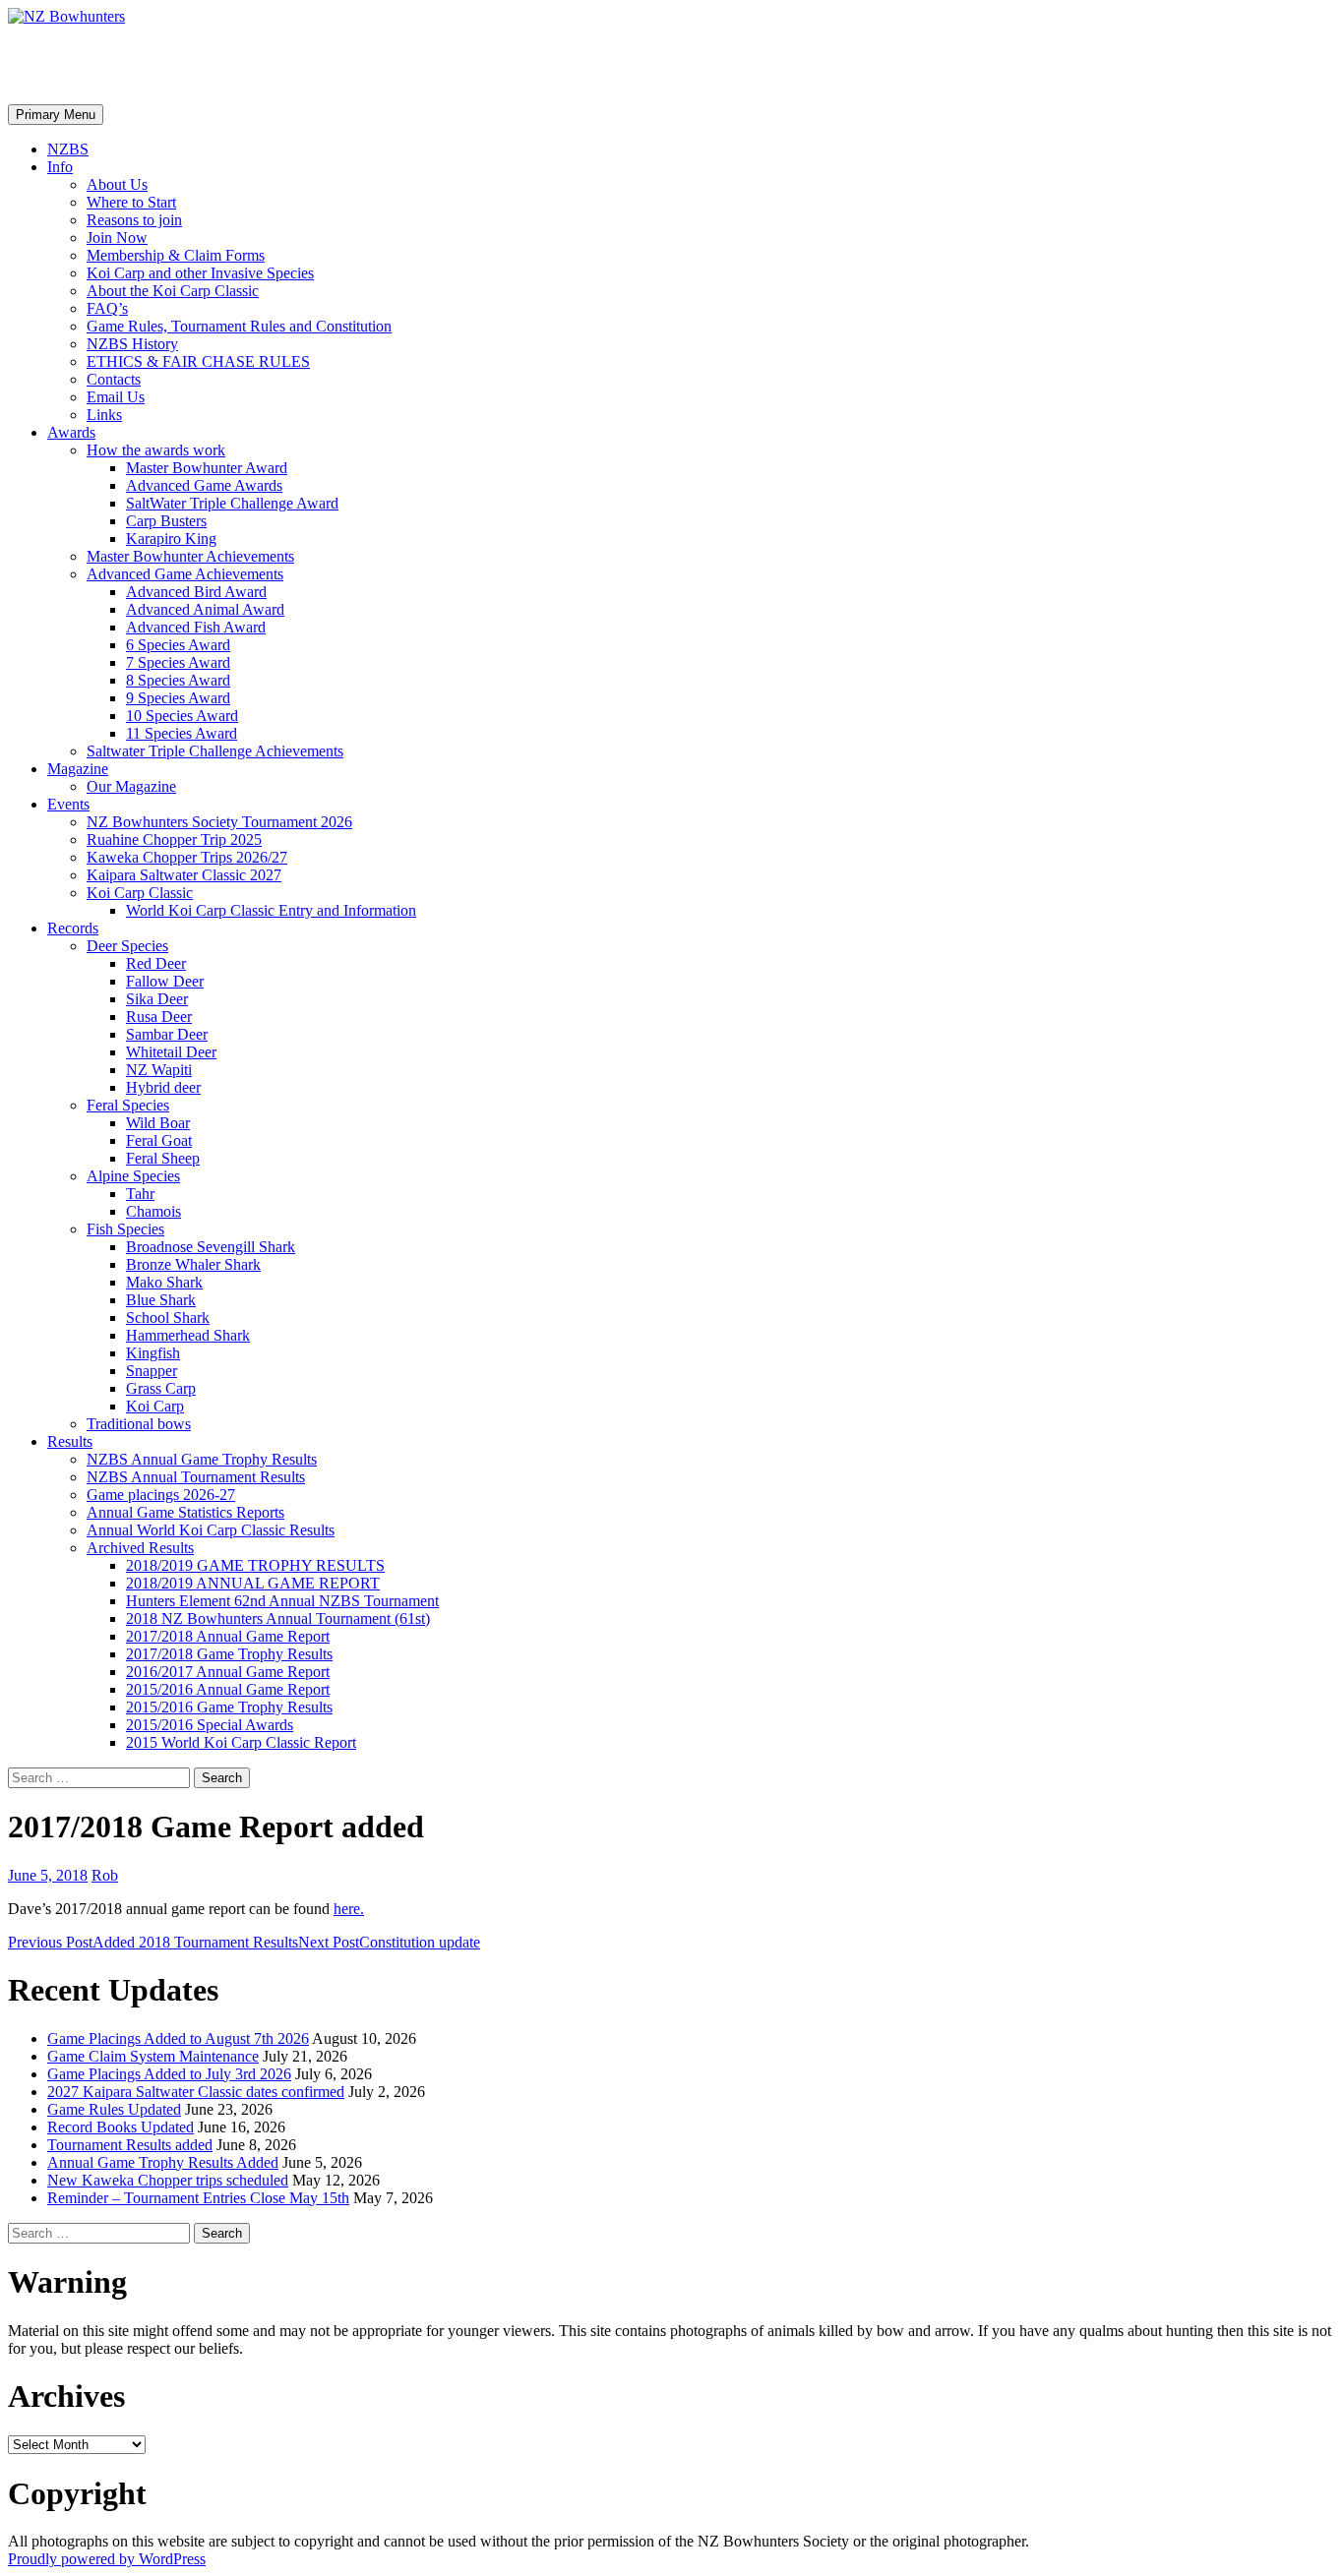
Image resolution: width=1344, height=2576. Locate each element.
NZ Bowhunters (115, 64)
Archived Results (140, 1548)
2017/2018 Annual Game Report (228, 1636)
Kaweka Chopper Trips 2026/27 (187, 857)
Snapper (152, 1371)
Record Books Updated (121, 2127)
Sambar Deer (167, 1034)
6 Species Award (178, 645)
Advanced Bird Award (196, 592)
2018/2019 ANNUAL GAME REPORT (253, 1583)
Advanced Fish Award (196, 627)
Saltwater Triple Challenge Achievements (215, 751)
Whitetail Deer (171, 1052)
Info (60, 167)
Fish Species (125, 1229)
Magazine (78, 769)
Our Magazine (131, 786)
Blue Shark (161, 1300)
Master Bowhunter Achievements (190, 556)
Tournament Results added (130, 2145)
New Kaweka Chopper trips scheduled (168, 2180)
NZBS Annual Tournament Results (196, 1477)
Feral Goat (159, 1140)
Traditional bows (139, 1424)
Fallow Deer (165, 981)
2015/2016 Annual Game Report (228, 1689)
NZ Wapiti (159, 1070)
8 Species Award (178, 680)
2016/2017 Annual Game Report (228, 1672)
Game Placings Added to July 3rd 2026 (169, 2074)
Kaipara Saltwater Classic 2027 (184, 875)
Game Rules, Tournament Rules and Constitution (239, 326)
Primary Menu (56, 115)
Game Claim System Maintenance (153, 2056)
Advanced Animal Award (205, 609)
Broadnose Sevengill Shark (211, 1247)
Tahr (140, 1194)
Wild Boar (158, 1123)
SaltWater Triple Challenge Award (232, 503)
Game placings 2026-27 (161, 1495)
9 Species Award (178, 698)
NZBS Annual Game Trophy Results (202, 1459)
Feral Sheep (163, 1158)
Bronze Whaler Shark (193, 1264)
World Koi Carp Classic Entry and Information (271, 910)
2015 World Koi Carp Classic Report (241, 1742)
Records (73, 928)
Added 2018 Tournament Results (153, 1942)
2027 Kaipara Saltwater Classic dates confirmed (196, 2092)
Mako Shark (164, 1282)
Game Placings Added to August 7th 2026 (178, 2038)
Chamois (153, 1211)
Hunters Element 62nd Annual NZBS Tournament (282, 1601)
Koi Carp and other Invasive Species (200, 273)
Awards (71, 432)
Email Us (116, 397)
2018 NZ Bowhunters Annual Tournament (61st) (278, 1618)
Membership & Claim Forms (176, 255)
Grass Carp (161, 1388)
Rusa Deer (159, 1017)
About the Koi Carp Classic (173, 291)
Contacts (114, 379)
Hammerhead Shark (188, 1335)
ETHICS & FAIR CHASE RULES (198, 361)
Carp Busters (166, 521)
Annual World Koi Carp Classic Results (211, 1530)
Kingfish (153, 1353)
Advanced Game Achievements (185, 574)
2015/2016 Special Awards (210, 1725)
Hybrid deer (163, 1087)
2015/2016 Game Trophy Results (229, 1707)
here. (349, 1909)
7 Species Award (178, 662)
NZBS (68, 149)
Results (70, 1441)
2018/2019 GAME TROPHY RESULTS (255, 1565)
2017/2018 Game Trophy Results (229, 1654)
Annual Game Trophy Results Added (163, 2162)
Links (104, 415)
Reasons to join (134, 220)
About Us (117, 184)
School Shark (168, 1318)
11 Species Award (182, 733)
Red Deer (156, 963)
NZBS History (132, 344)
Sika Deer (157, 999)
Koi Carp (155, 1406)
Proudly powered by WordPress (107, 2559)
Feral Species (128, 1105)
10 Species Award (182, 716)
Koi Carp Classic (140, 893)
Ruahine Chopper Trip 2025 (174, 839)
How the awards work (156, 450)
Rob (105, 1875)
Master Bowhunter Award (207, 468)
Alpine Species (133, 1176)
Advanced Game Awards (204, 485)
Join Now (117, 238)
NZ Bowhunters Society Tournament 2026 (219, 822)
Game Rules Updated (114, 2109)
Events (68, 804)
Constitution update (389, 1942)
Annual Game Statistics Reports (185, 1512)
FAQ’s (107, 308)
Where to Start (131, 202)
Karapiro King (171, 539)
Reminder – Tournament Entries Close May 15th (198, 2198)
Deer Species (127, 946)
